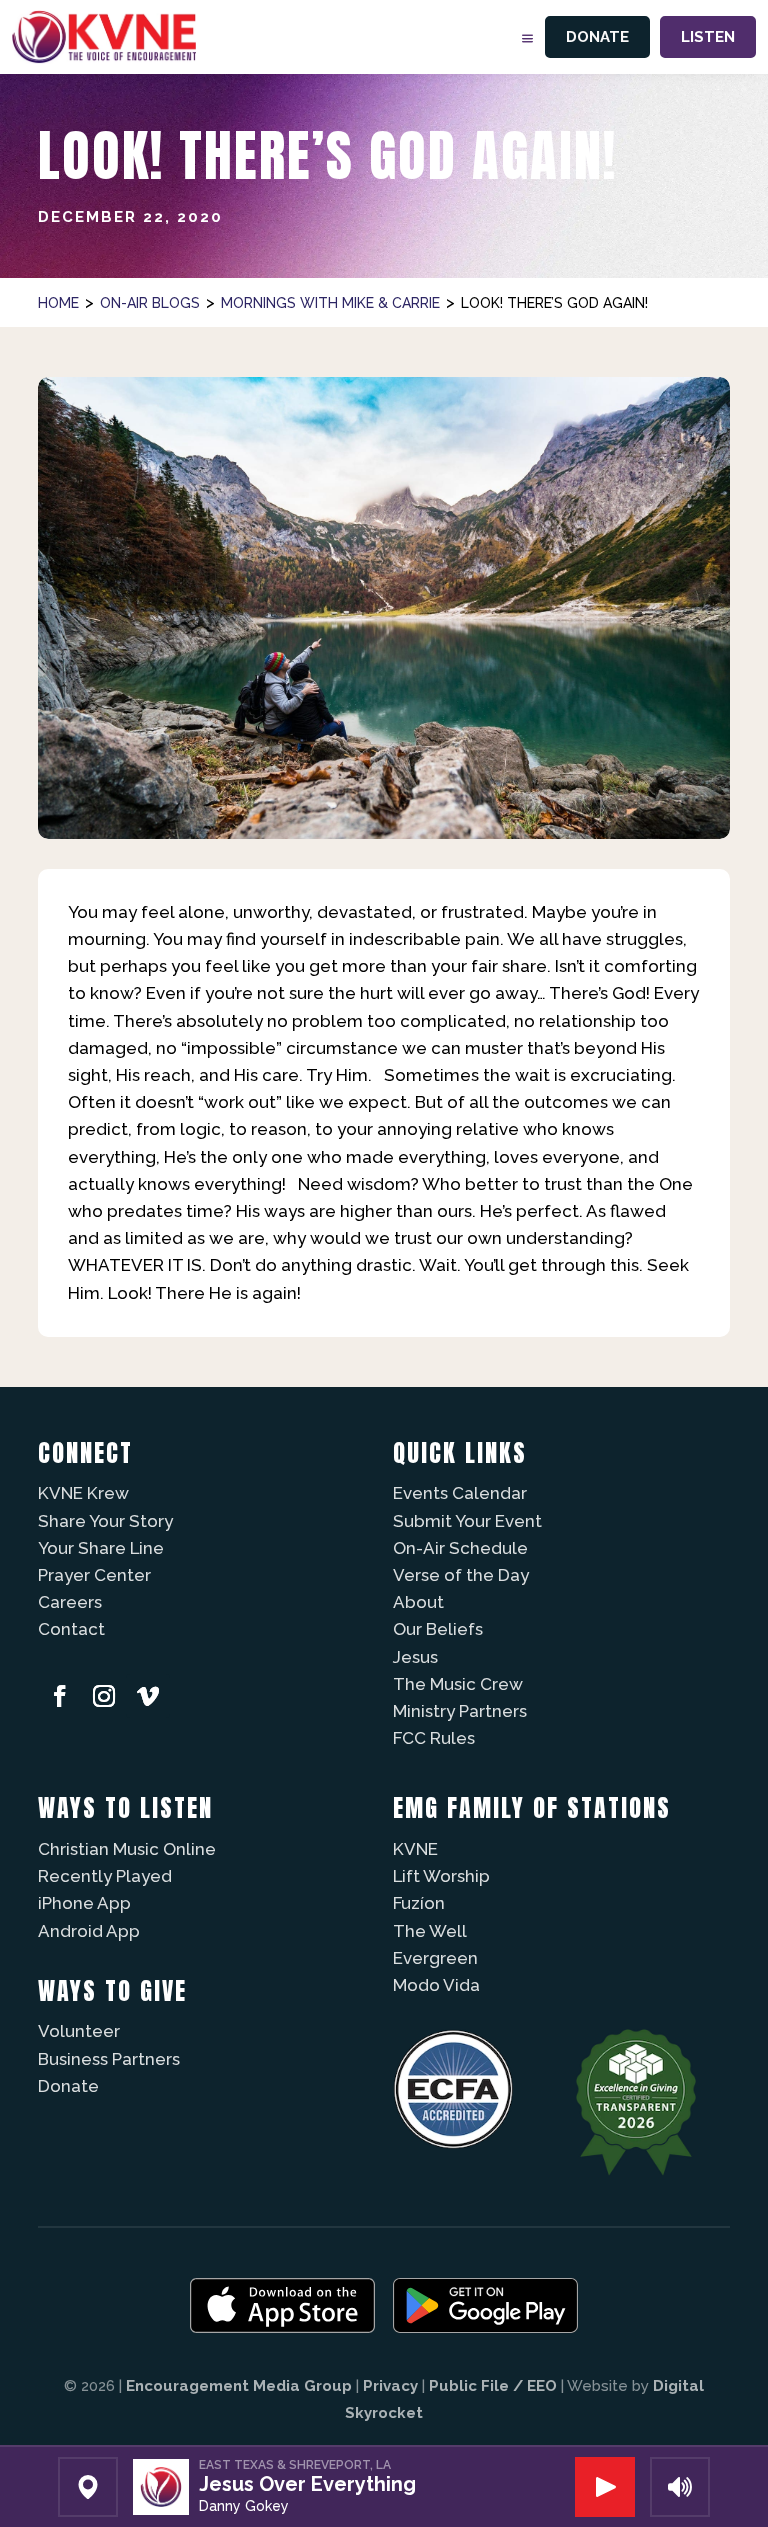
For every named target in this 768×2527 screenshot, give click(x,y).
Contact (71, 1629)
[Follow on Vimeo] (148, 1696)
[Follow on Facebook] (60, 1696)
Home (58, 303)
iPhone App (84, 1903)
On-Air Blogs (150, 303)
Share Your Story (105, 1521)
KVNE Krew (83, 1493)
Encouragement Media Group (239, 2386)
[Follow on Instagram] (104, 1696)
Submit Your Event (467, 1521)
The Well (430, 1931)
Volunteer (79, 2031)
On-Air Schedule (460, 1548)
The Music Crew (458, 1684)
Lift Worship (441, 1876)
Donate (597, 37)
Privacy (390, 2386)
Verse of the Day (461, 1575)
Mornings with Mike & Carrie (330, 303)
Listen (708, 37)
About (418, 1602)
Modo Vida (436, 1985)
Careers (70, 1602)
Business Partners (109, 2059)
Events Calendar (460, 1493)
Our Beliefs (438, 1629)
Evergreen (435, 1958)
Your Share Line (101, 1548)
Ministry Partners (460, 1711)
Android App (89, 1931)
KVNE (415, 1849)
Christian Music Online (127, 1849)
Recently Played (105, 1876)
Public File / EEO (493, 2386)
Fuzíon (419, 1903)
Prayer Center (94, 1575)
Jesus (415, 1657)
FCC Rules (434, 1738)
